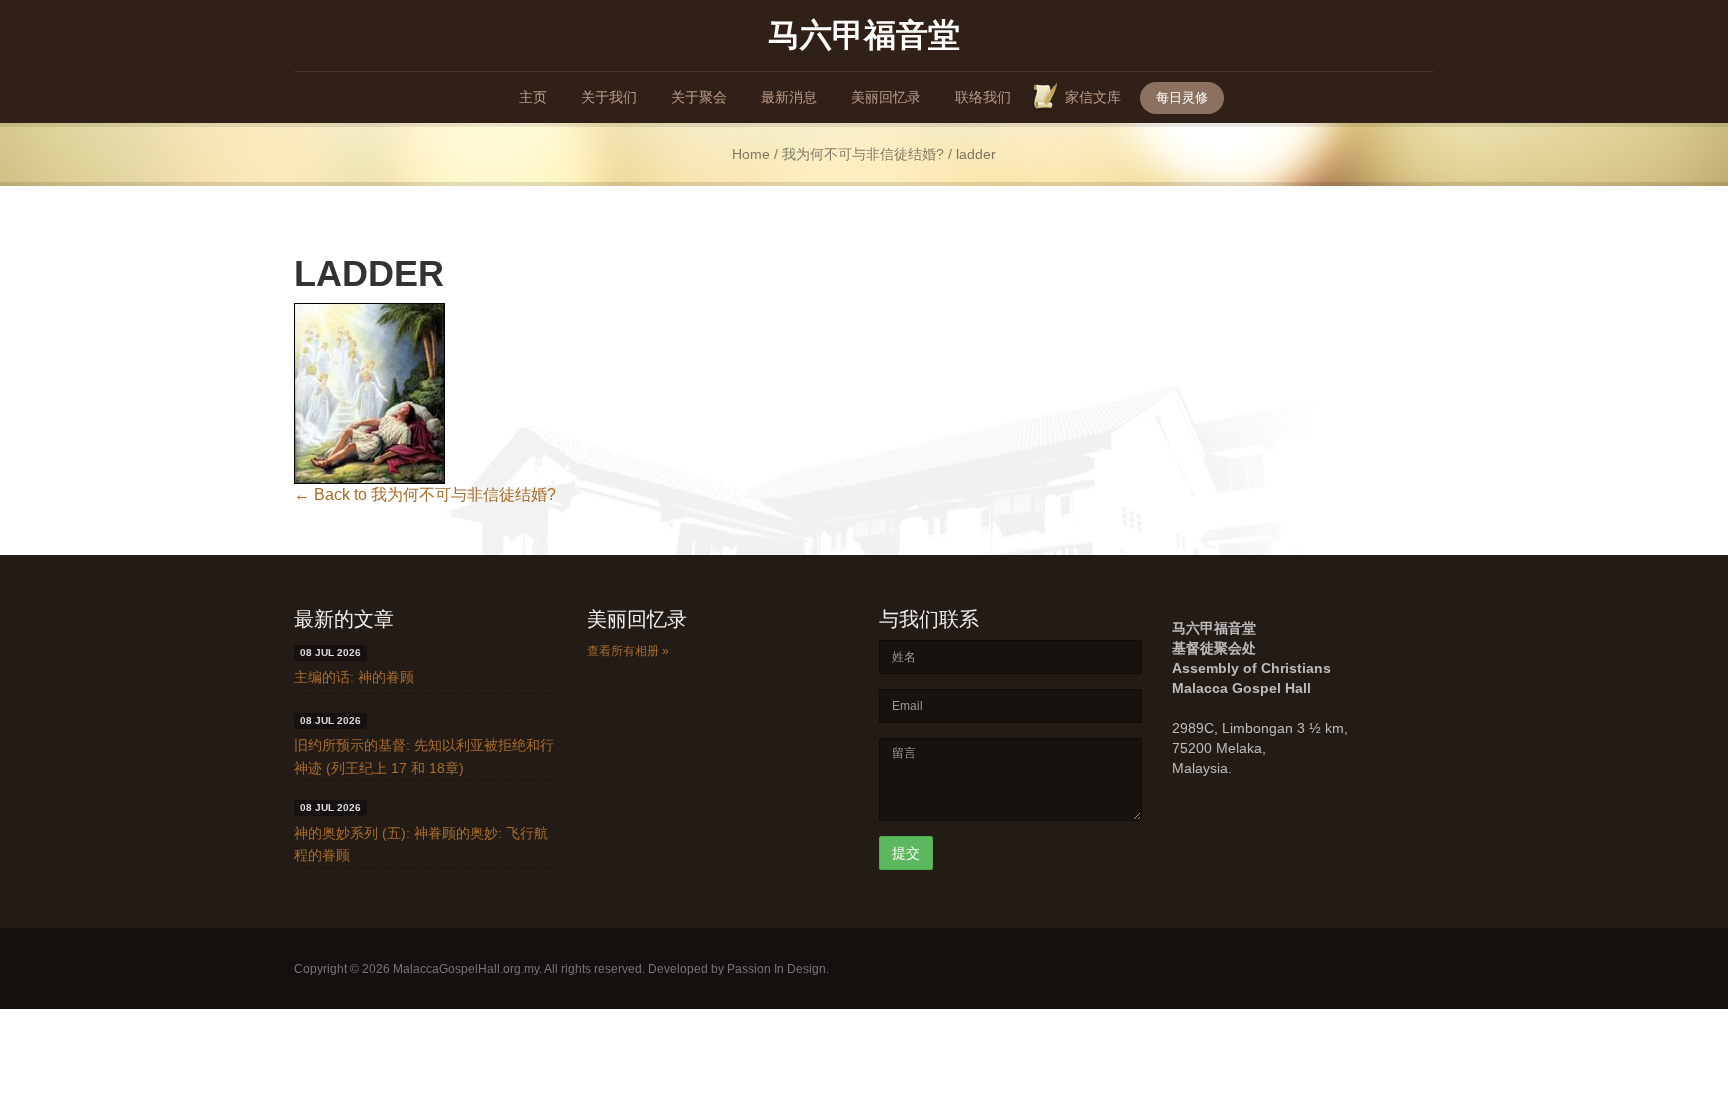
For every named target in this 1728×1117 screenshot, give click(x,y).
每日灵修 (1182, 97)
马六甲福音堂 (864, 33)
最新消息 (789, 97)
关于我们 (609, 97)
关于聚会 (699, 97)
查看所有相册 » (628, 651)
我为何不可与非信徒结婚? (863, 154)
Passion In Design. (778, 969)
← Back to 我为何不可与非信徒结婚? (425, 494)
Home (751, 154)
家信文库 (1093, 97)
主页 (533, 97)
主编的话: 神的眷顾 (354, 677)
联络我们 (983, 97)
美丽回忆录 (886, 97)
